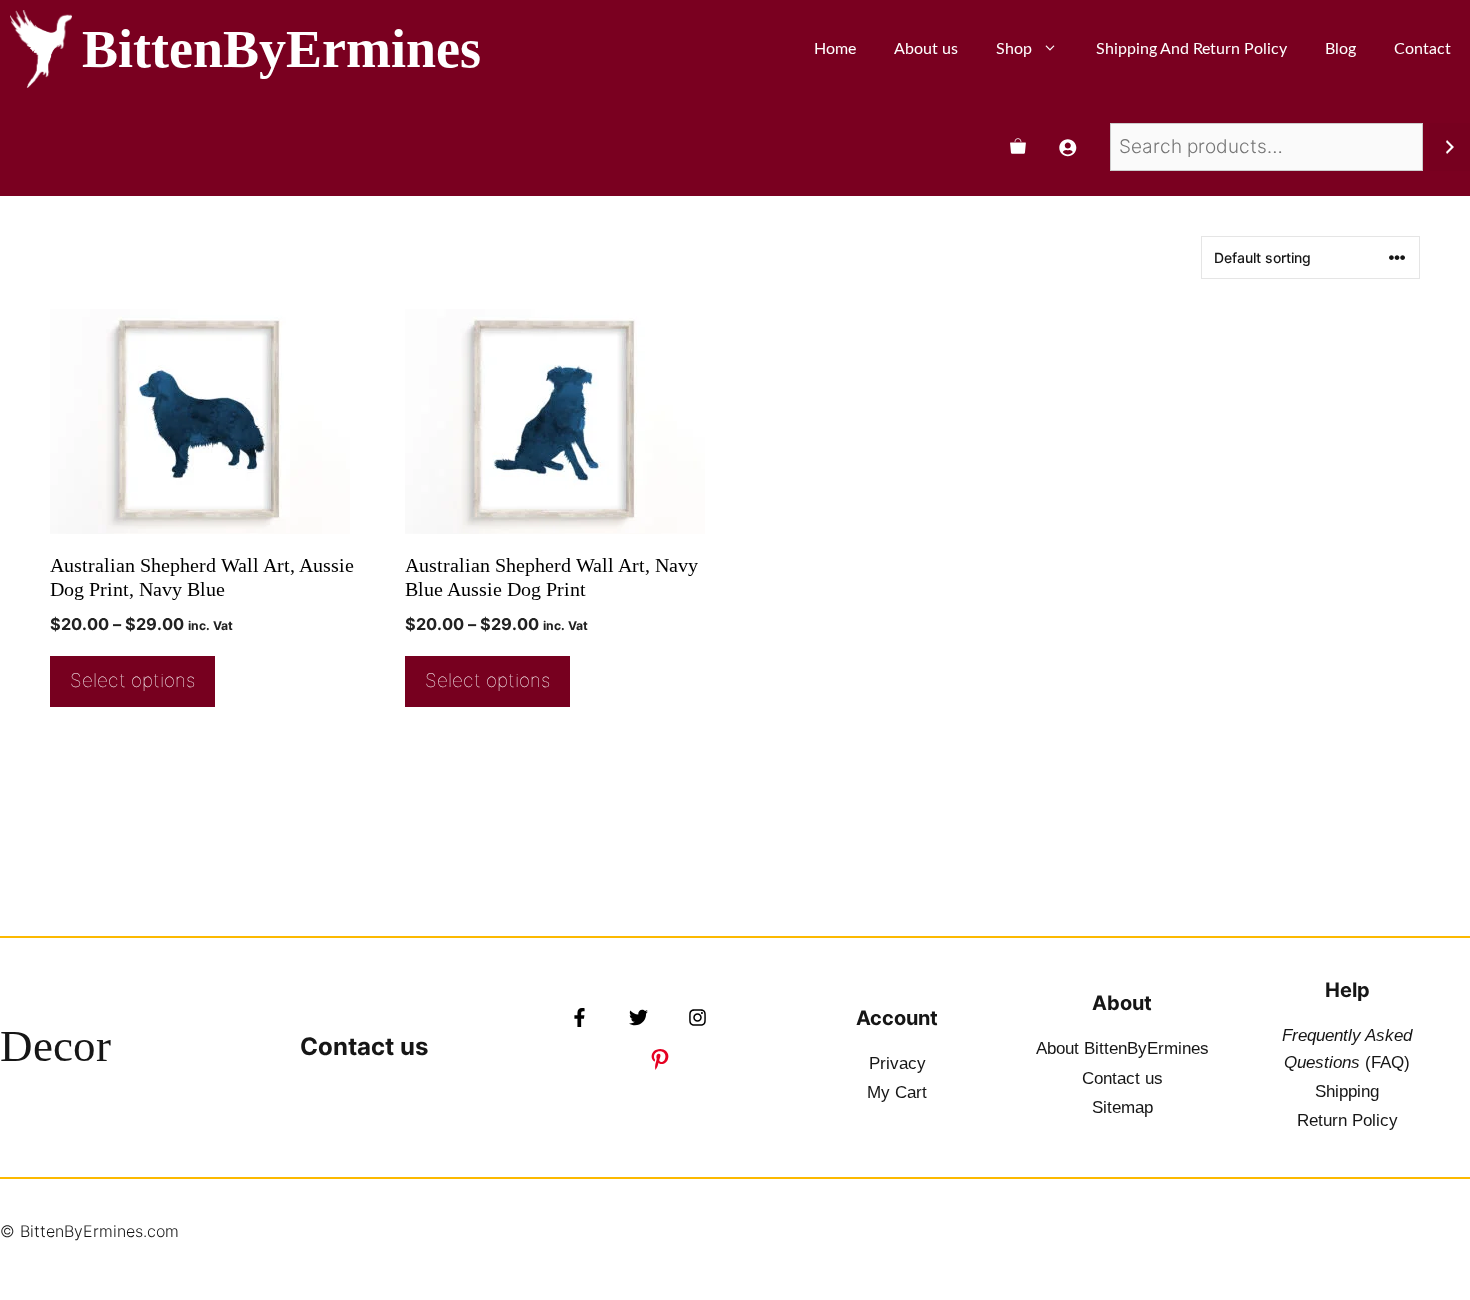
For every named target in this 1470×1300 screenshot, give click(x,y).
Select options (132, 680)
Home (835, 49)
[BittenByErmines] (41, 49)
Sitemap (1122, 1107)
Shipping (1347, 1091)
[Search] (1449, 147)
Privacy (897, 1063)
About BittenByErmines (1122, 1048)
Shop (1014, 49)
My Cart (897, 1092)
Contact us (364, 1046)
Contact (1422, 49)
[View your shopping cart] (1018, 147)
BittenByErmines (281, 49)
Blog (1340, 49)
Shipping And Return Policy (1191, 49)
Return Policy (1347, 1120)
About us (926, 49)
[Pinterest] (660, 1059)
